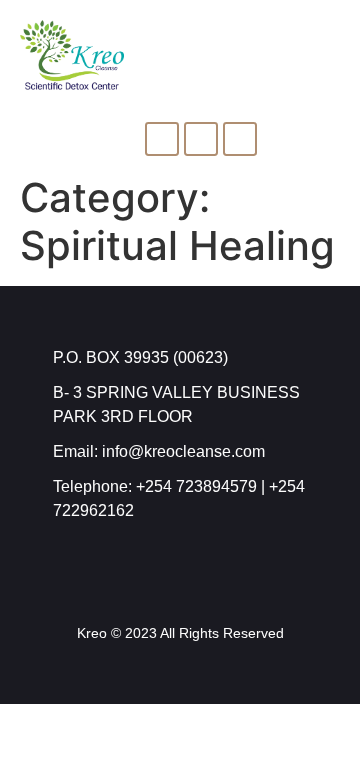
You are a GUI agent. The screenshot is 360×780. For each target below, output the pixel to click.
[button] (331, 50)
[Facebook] (162, 139)
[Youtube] (240, 139)
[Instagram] (201, 139)
